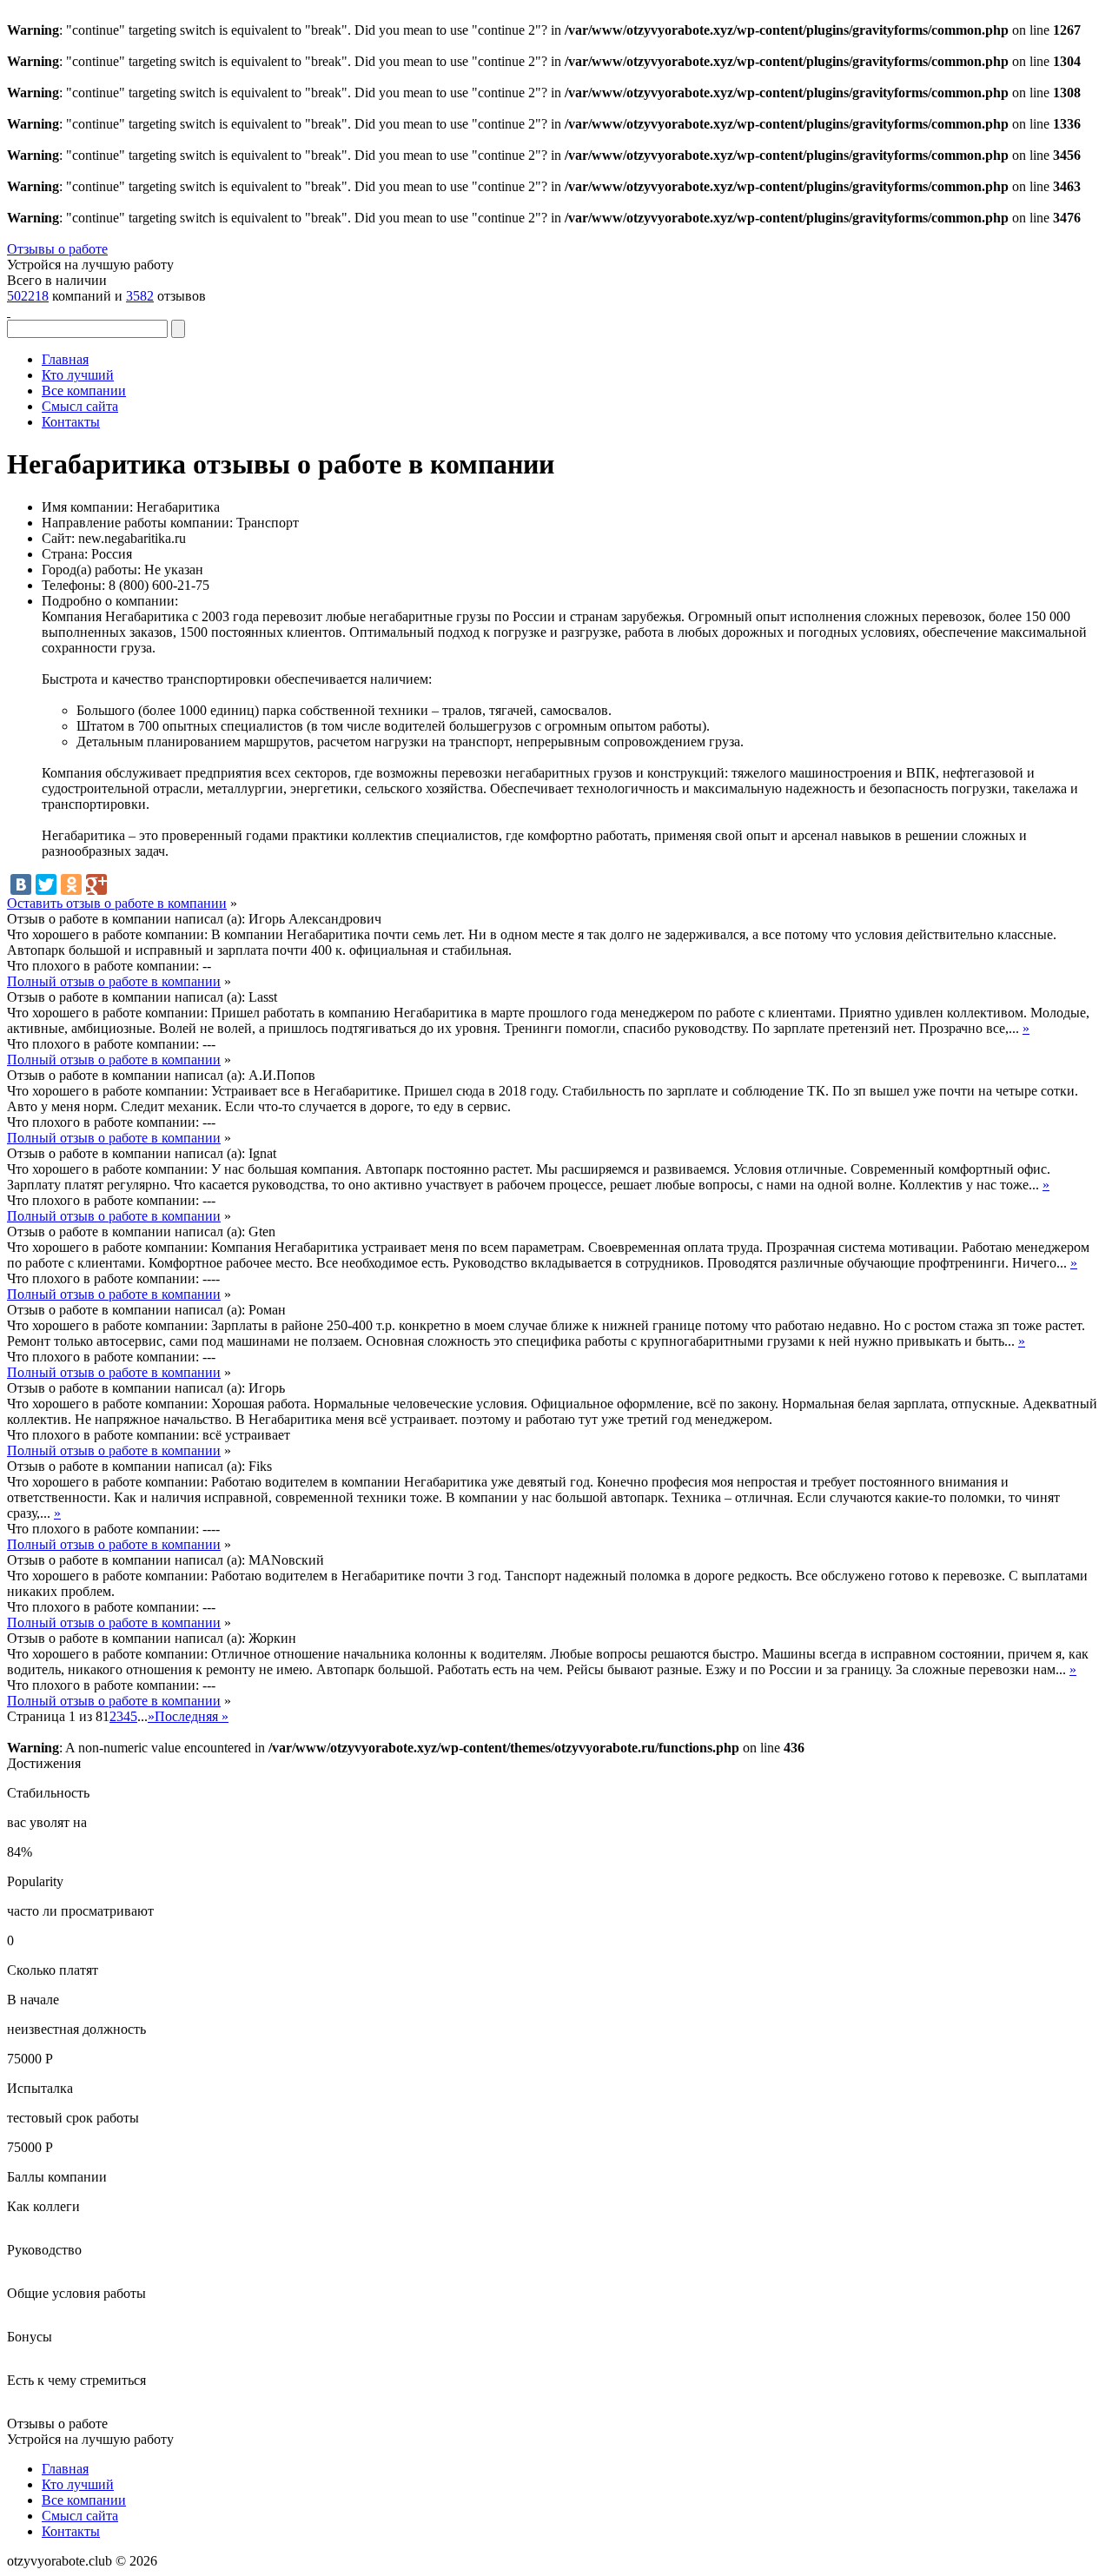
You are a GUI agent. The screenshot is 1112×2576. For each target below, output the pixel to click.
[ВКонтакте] (21, 884)
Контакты (71, 422)
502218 (28, 296)
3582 (140, 296)
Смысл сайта (80, 406)
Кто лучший (78, 375)
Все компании (84, 391)
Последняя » (192, 1716)
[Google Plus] (96, 884)
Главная (65, 359)
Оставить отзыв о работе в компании (117, 903)
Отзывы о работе (57, 249)
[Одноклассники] (71, 884)
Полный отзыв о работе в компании (114, 981)
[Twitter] (46, 884)
